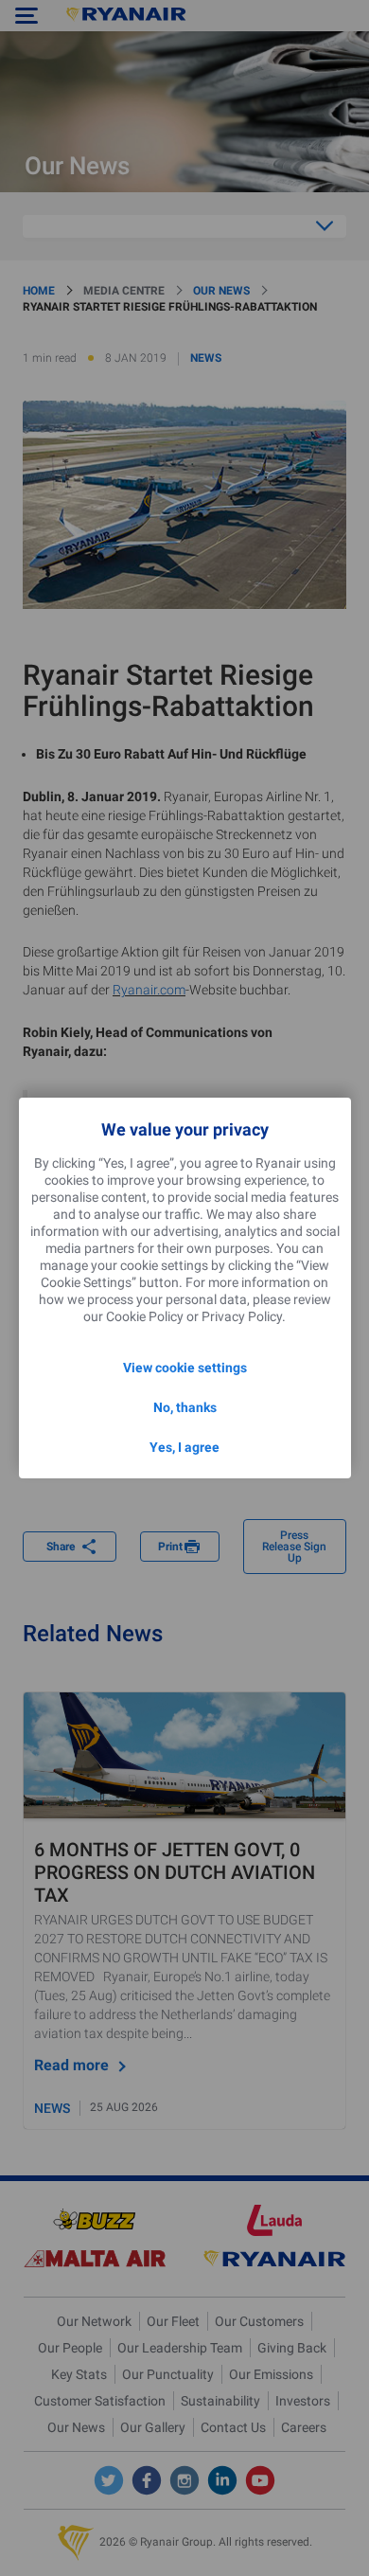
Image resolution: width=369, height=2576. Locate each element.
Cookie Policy (145, 1316)
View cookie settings (185, 1368)
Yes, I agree (184, 1447)
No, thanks (185, 1407)
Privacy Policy (242, 1316)
